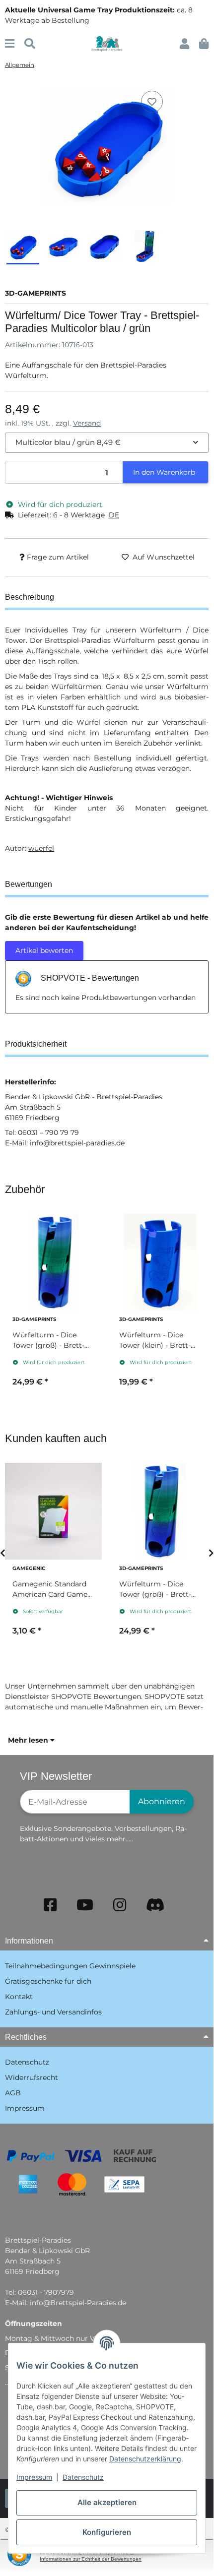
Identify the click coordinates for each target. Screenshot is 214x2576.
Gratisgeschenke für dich (48, 1981)
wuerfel (41, 848)
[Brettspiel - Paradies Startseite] (107, 43)
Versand (87, 423)
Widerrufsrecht (32, 2077)
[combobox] (107, 443)
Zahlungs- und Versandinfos (53, 2012)
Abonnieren (162, 1801)
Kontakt (19, 1997)
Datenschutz (83, 2477)
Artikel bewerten (44, 950)
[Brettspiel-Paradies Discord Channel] (155, 1905)
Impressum (34, 2477)
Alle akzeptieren (107, 2502)
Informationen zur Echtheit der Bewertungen (91, 2559)
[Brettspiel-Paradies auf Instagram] (120, 1905)
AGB (13, 2093)
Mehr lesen (29, 1740)
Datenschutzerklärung (145, 2459)
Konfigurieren (107, 2532)
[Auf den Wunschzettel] (152, 102)
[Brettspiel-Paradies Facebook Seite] (50, 1905)
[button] (184, 44)
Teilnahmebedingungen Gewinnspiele (70, 1966)
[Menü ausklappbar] (10, 44)
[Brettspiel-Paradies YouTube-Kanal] (85, 1905)
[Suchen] (30, 44)
